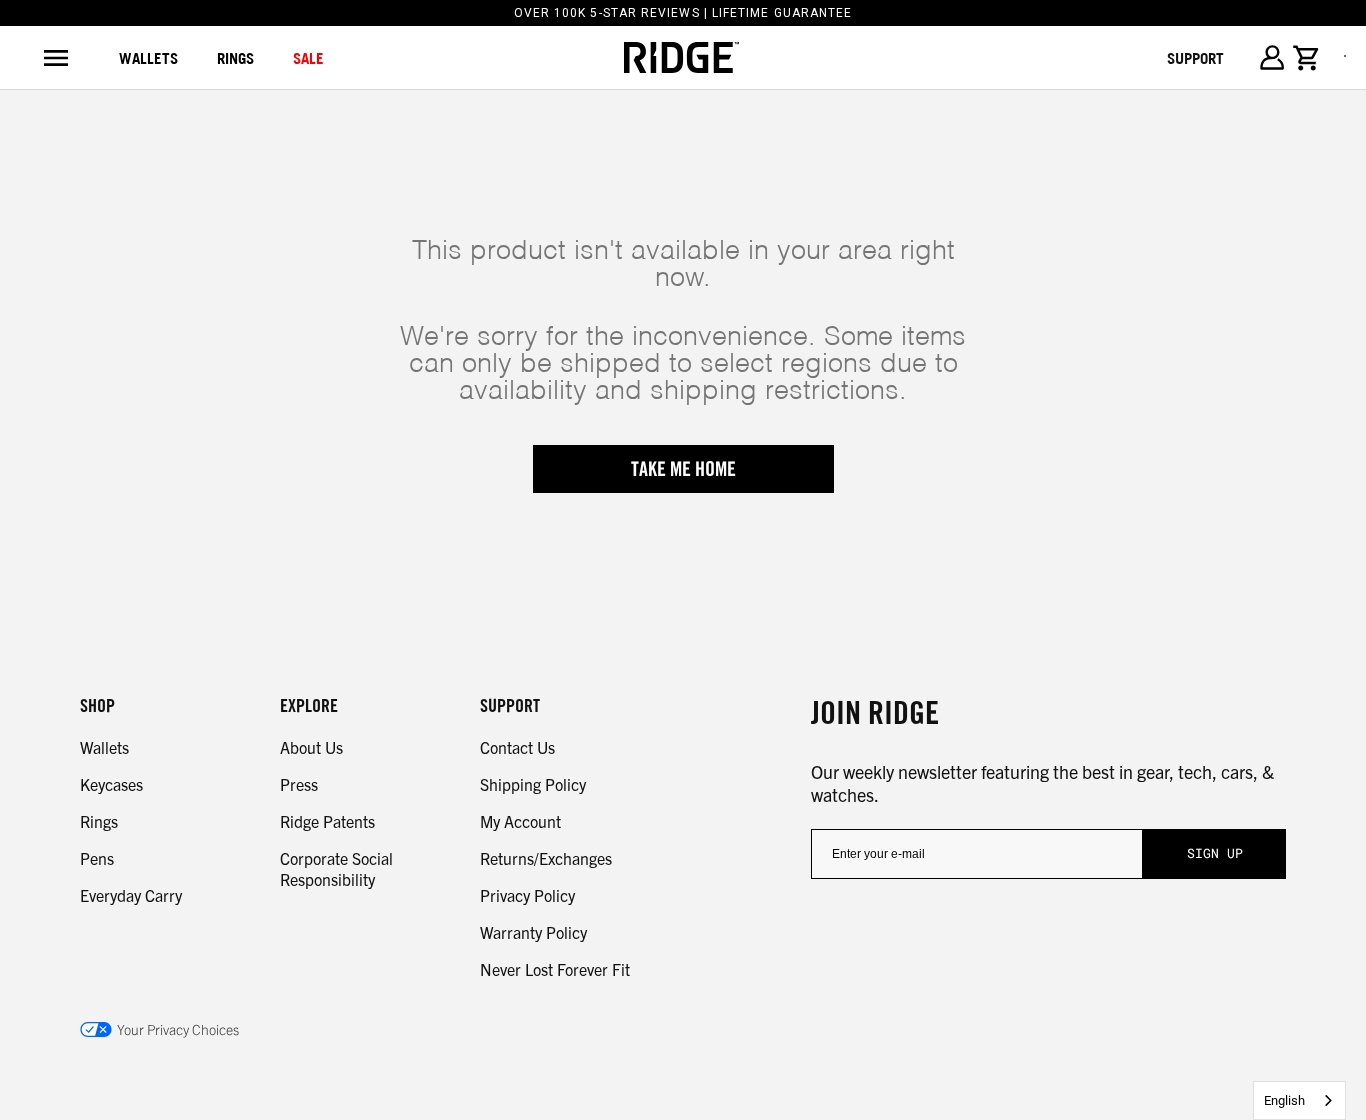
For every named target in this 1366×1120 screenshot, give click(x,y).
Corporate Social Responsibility (336, 868)
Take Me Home (683, 469)
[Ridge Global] (681, 58)
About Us (311, 747)
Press (299, 784)
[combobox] (1299, 1100)
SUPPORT (1195, 58)
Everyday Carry (131, 895)
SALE (308, 58)
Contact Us (517, 747)
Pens (97, 858)
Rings (99, 821)
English (1284, 1100)
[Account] (1271, 57)
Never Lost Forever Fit (555, 969)
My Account (520, 821)
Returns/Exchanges (546, 858)
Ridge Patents (327, 821)
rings (235, 58)
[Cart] (1307, 58)
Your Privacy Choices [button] (178, 1029)
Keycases (111, 784)
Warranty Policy (533, 932)
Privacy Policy (527, 895)
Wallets (148, 58)
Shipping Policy (533, 784)
